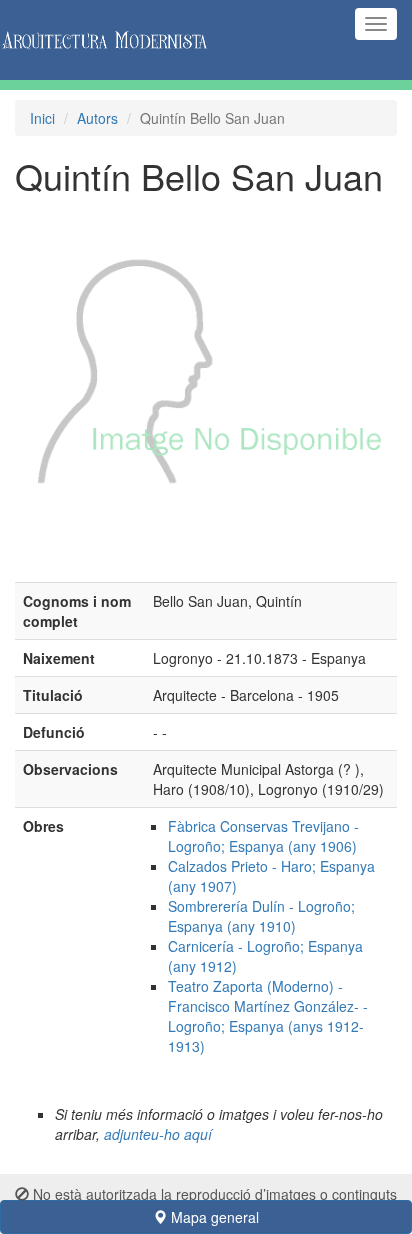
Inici (42, 118)
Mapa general (213, 1217)
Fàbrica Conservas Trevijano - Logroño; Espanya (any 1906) (263, 836)
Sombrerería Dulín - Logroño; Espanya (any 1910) (261, 916)
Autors (97, 118)
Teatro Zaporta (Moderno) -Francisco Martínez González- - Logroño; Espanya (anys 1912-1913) (268, 1016)
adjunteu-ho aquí (158, 1134)
